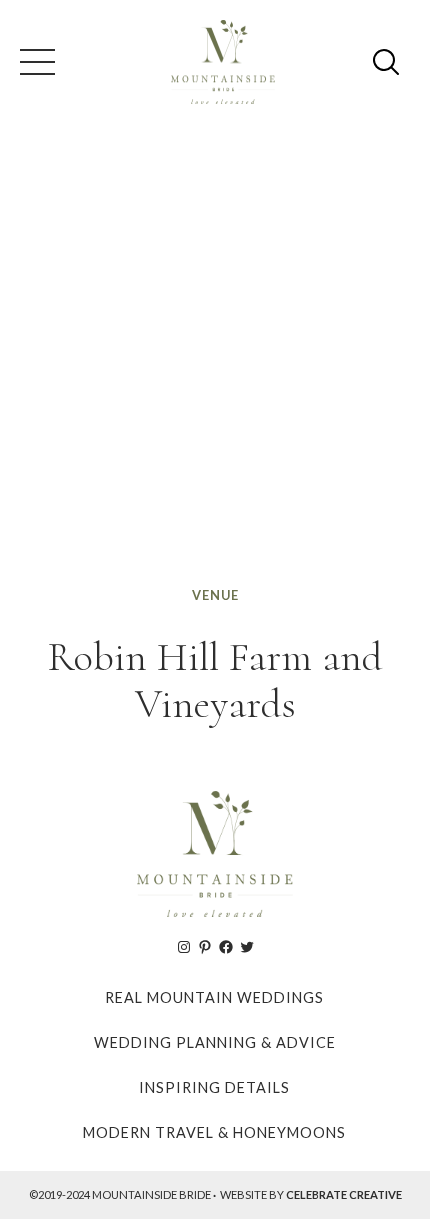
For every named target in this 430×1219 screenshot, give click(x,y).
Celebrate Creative (344, 1194)
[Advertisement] (215, 359)
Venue (215, 595)
